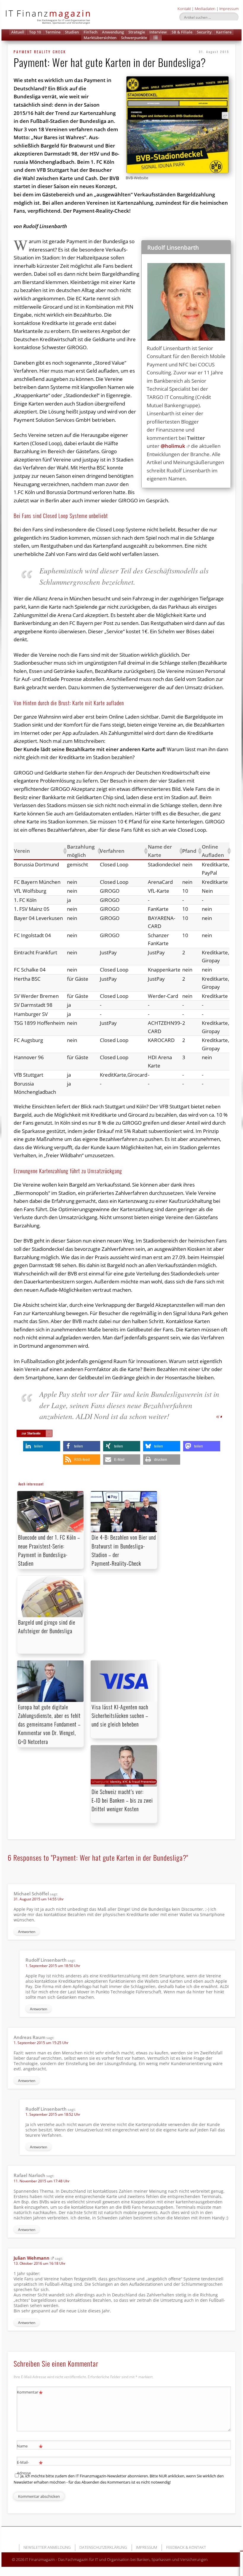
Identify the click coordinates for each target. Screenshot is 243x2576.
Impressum (229, 9)
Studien (72, 32)
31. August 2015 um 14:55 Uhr (39, 1899)
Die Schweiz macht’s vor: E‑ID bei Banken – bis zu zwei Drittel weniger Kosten (122, 1800)
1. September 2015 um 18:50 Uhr (53, 1966)
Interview (158, 32)
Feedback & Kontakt (186, 2547)
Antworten (27, 1932)
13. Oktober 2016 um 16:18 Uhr (40, 2263)
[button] (156, 38)
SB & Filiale (182, 32)
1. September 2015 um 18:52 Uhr (53, 2114)
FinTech (91, 32)
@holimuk (173, 446)
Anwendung (113, 32)
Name (30, 2447)
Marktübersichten (100, 38)
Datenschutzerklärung (103, 2547)
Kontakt (184, 9)
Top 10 (35, 32)
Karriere (224, 32)
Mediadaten (205, 9)
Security (204, 32)
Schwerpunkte (134, 38)
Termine (53, 32)
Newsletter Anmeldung (47, 2547)
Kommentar (30, 2393)
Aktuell (18, 32)
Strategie (137, 32)
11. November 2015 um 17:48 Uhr (42, 2181)
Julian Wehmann (32, 2258)
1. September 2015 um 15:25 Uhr (41, 2043)
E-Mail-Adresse (30, 2467)
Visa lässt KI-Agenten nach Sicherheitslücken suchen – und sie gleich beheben (120, 1716)
